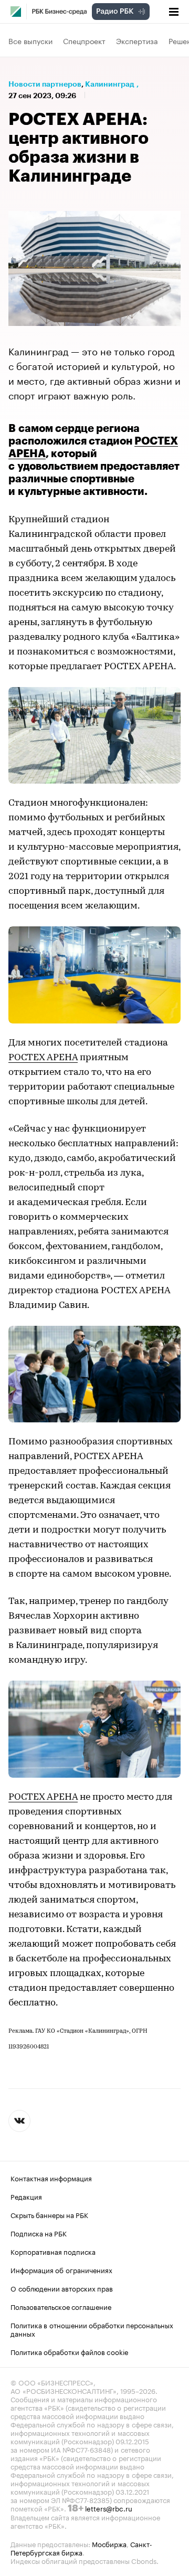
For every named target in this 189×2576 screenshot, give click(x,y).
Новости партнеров (45, 84)
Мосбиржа (109, 2543)
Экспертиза (137, 40)
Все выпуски (30, 40)
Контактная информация (51, 2177)
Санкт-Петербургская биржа (81, 2547)
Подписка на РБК (39, 2232)
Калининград (110, 84)
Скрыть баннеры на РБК (49, 2214)
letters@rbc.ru (109, 2507)
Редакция (26, 2195)
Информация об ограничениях (61, 2269)
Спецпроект (84, 40)
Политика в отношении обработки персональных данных (92, 2328)
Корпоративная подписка (53, 2251)
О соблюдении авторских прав (62, 2287)
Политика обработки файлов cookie (70, 2351)
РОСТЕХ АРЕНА (43, 1058)
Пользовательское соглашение (61, 2306)
